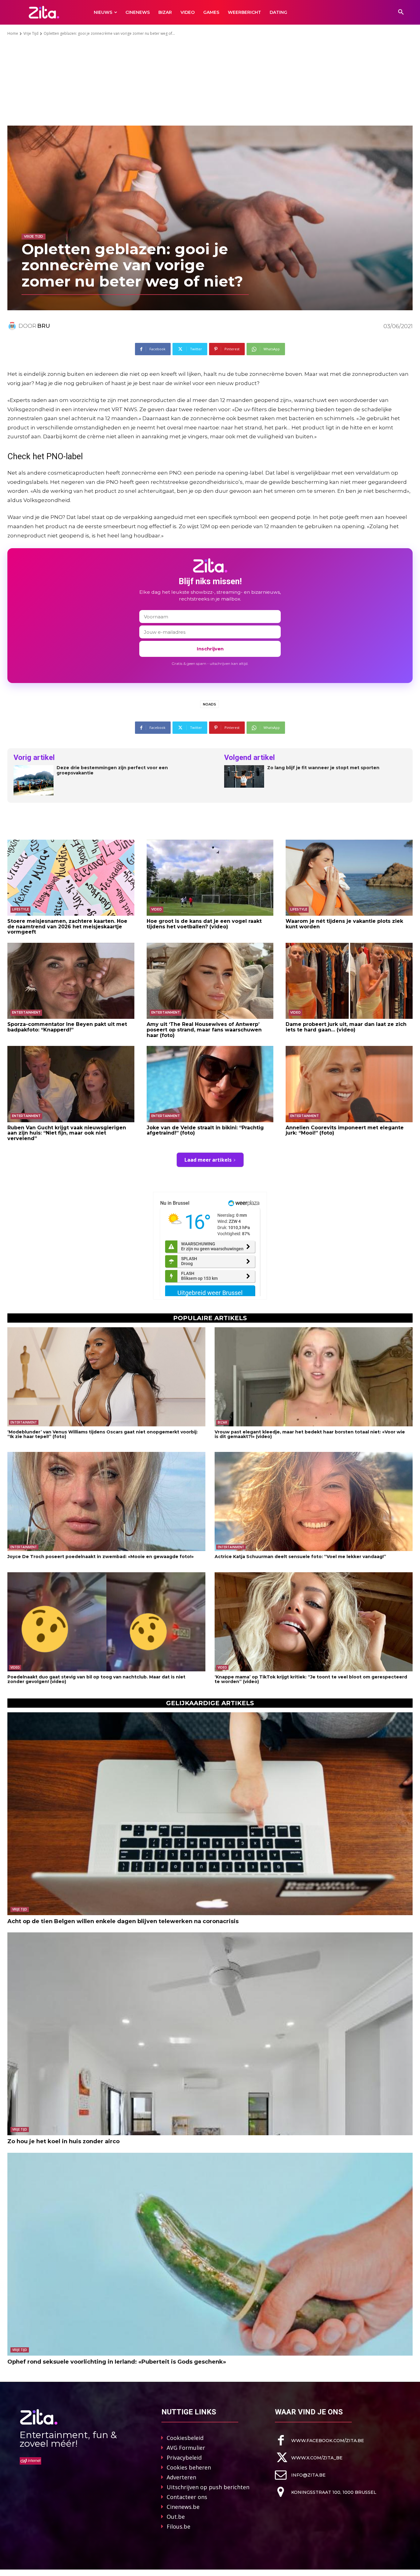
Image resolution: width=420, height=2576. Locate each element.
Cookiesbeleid (185, 2438)
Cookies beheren (189, 2467)
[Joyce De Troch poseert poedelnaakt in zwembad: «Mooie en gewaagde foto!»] (106, 1501)
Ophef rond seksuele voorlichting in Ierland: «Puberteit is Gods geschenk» (117, 2362)
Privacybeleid (184, 2457)
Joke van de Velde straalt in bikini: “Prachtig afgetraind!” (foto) (205, 1130)
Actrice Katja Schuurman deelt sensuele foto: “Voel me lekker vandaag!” (300, 1557)
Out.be (176, 2517)
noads (210, 704)
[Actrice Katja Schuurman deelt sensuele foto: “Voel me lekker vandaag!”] (314, 1501)
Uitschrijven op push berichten (208, 2487)
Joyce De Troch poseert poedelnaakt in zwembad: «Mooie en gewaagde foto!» (101, 1557)
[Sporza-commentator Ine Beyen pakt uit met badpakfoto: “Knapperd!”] (71, 981)
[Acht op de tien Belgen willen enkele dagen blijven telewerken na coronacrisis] (210, 1814)
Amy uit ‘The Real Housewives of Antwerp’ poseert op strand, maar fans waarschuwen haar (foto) (204, 1030)
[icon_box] (319, 2440)
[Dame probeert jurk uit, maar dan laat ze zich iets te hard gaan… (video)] (349, 981)
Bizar (222, 1422)
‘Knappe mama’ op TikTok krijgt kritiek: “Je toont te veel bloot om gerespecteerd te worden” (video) (311, 1679)
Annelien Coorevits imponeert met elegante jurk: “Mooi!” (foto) (345, 1130)
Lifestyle (20, 909)
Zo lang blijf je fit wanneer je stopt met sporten (323, 768)
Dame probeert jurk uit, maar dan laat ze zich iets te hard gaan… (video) (346, 1027)
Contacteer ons (187, 2497)
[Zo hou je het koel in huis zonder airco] (210, 2034)
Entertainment (26, 1013)
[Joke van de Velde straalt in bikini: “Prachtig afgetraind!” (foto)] (210, 1084)
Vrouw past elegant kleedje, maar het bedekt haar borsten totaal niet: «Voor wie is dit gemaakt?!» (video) (310, 1434)
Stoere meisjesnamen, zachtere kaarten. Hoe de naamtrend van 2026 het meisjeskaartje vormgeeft (67, 926)
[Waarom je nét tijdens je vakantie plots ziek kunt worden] (349, 878)
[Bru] (13, 326)
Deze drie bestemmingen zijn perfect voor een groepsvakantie (112, 770)
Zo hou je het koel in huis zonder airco (63, 2141)
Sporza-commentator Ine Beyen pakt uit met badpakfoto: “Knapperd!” (67, 1027)
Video (157, 909)
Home (13, 33)
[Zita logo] (44, 12)
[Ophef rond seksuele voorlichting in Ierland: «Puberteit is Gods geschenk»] (210, 2254)
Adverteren (181, 2477)
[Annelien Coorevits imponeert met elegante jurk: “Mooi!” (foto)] (349, 1084)
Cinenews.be (183, 2507)
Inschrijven (210, 649)
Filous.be (178, 2526)
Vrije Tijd (31, 33)
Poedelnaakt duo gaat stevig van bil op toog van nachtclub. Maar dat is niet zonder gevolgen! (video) (96, 1679)
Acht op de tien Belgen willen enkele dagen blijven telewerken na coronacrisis (123, 1921)
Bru (44, 326)
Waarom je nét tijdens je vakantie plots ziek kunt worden (344, 924)
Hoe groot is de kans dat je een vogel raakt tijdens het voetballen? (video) (204, 924)
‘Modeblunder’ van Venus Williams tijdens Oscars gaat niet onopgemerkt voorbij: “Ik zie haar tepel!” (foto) (103, 1434)
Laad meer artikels (208, 1160)
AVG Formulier (186, 2448)
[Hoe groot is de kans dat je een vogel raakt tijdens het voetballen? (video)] (210, 878)
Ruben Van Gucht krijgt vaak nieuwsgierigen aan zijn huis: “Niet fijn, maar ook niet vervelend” (67, 1133)
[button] (401, 12)
